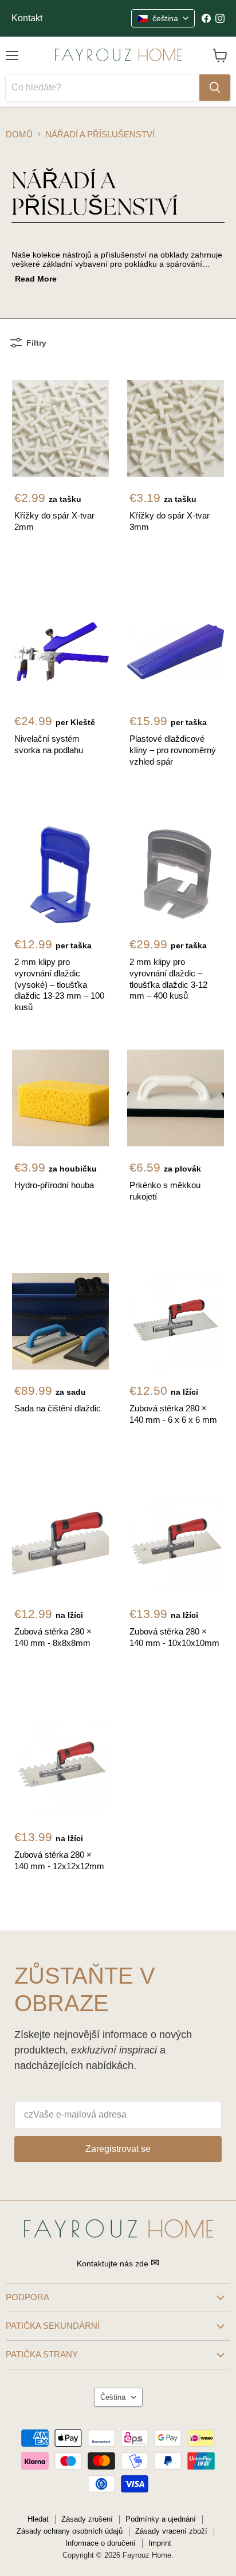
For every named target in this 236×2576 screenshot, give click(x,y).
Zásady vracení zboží (171, 2531)
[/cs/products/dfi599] (176, 1544)
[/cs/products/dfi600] (60, 1768)
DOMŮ (19, 134)
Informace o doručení (101, 2543)
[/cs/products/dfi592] (60, 428)
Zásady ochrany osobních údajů (70, 2531)
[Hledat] (215, 88)
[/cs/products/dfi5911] (176, 652)
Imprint (160, 2543)
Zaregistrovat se (118, 2149)
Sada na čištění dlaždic (58, 1408)
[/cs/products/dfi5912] (176, 875)
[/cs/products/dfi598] (60, 1544)
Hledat (38, 2519)
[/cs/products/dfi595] (176, 1098)
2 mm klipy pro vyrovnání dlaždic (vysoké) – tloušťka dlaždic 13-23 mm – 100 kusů (59, 984)
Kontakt (27, 18)
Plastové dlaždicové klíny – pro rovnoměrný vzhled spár (173, 750)
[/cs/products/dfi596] (60, 1321)
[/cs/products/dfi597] (176, 1321)
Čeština (113, 2397)
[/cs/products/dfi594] (60, 1098)
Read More (36, 279)
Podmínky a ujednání (161, 2519)
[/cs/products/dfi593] (176, 428)
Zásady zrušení (87, 2519)
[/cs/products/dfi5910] (60, 652)
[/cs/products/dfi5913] (60, 875)
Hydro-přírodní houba (54, 1185)
